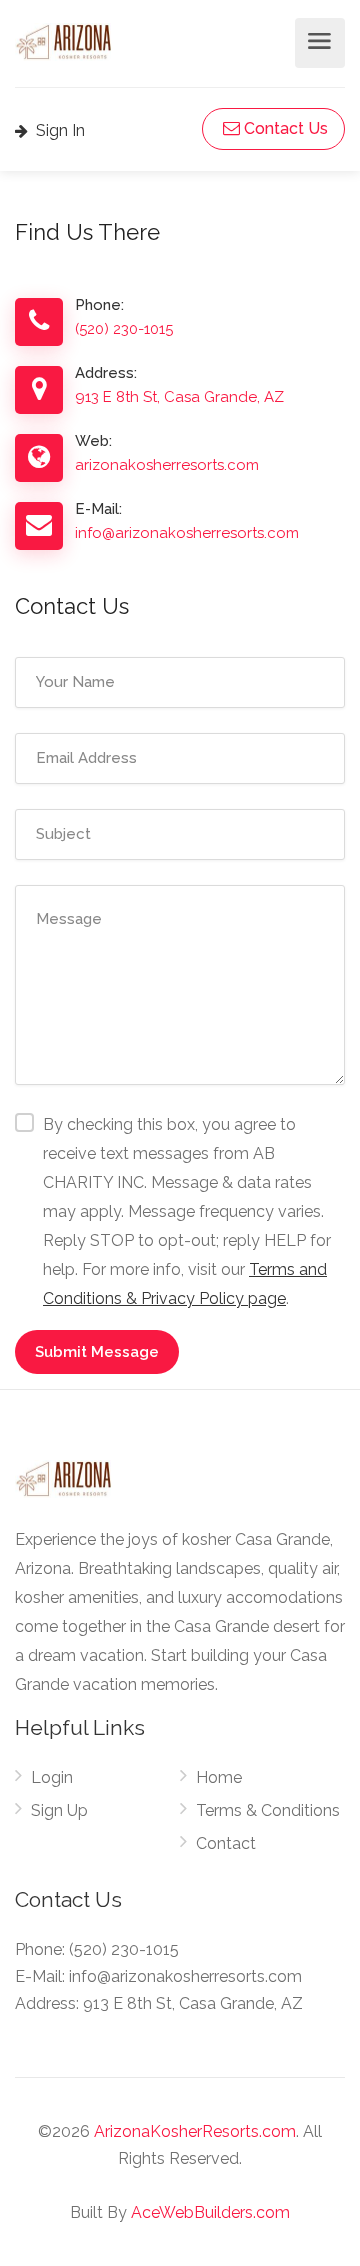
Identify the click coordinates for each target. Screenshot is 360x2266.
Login (52, 1777)
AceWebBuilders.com (210, 2212)
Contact (226, 1843)
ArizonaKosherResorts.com (195, 2131)
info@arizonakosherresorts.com (187, 533)
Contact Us (284, 128)
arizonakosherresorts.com (167, 465)
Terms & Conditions (268, 1810)
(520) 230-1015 (124, 329)
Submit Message (97, 1352)
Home (219, 1777)
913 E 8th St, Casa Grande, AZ (179, 397)
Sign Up (59, 1810)
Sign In (58, 130)
